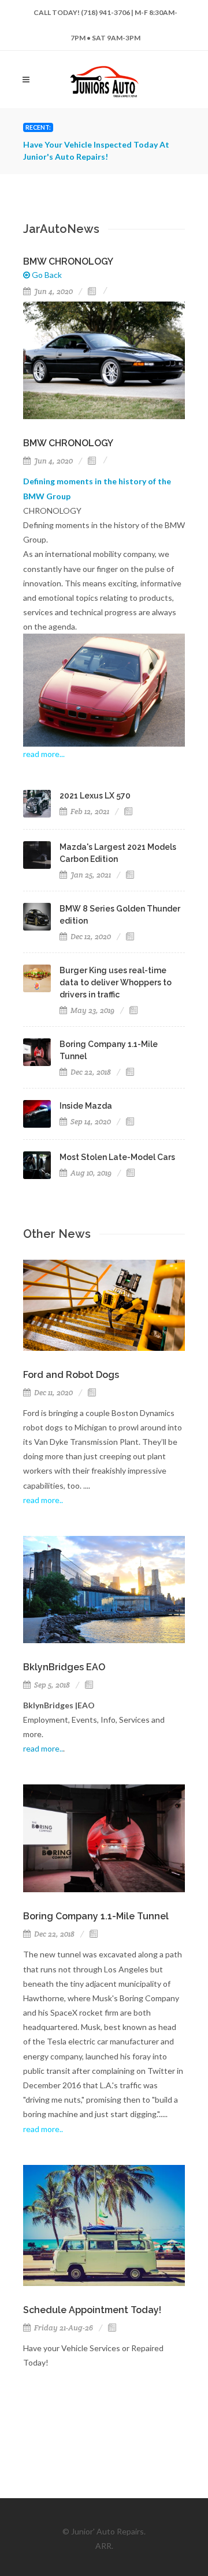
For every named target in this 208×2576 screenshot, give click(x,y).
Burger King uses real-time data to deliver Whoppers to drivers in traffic (116, 982)
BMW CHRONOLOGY (68, 261)
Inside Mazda (86, 1106)
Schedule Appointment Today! (92, 2310)
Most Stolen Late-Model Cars (117, 1157)
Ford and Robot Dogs (71, 1375)
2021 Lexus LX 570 (95, 796)
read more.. (43, 1748)
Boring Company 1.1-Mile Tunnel (96, 1916)
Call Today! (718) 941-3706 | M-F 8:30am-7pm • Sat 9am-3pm (105, 17)
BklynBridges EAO (64, 1667)
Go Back (46, 275)
